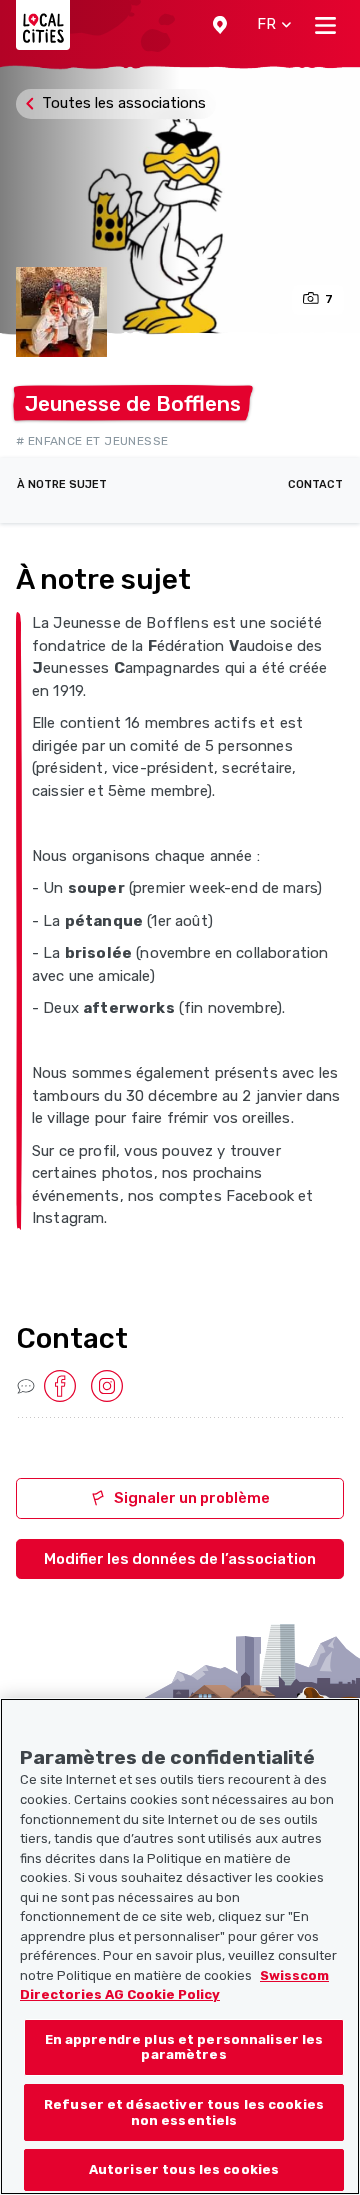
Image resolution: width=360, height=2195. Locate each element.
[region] (180, 1946)
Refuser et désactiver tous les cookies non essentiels (184, 2112)
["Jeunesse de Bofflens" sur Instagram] (107, 1385)
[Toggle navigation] (325, 25)
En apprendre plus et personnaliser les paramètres (184, 2047)
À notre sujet (62, 484)
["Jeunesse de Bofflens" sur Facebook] (60, 1385)
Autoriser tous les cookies (184, 2169)
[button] (220, 25)
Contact (315, 484)
